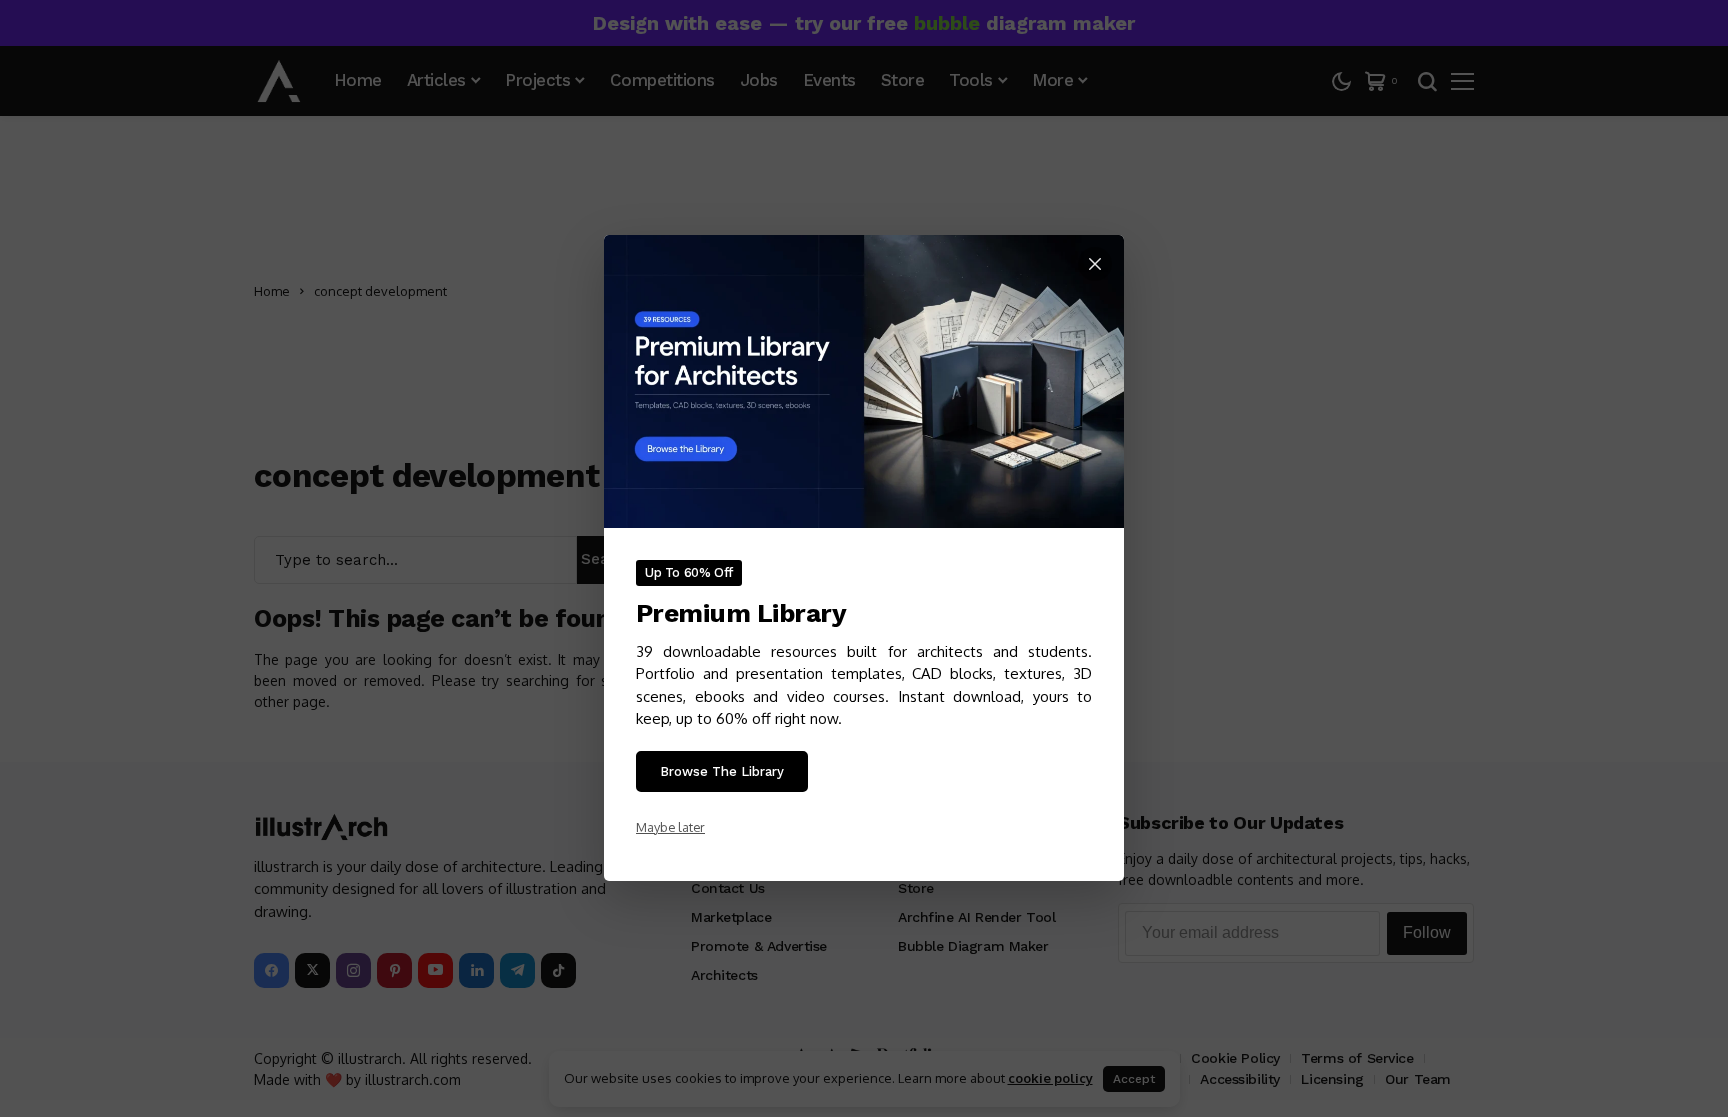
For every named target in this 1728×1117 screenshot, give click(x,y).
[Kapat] (1095, 264)
